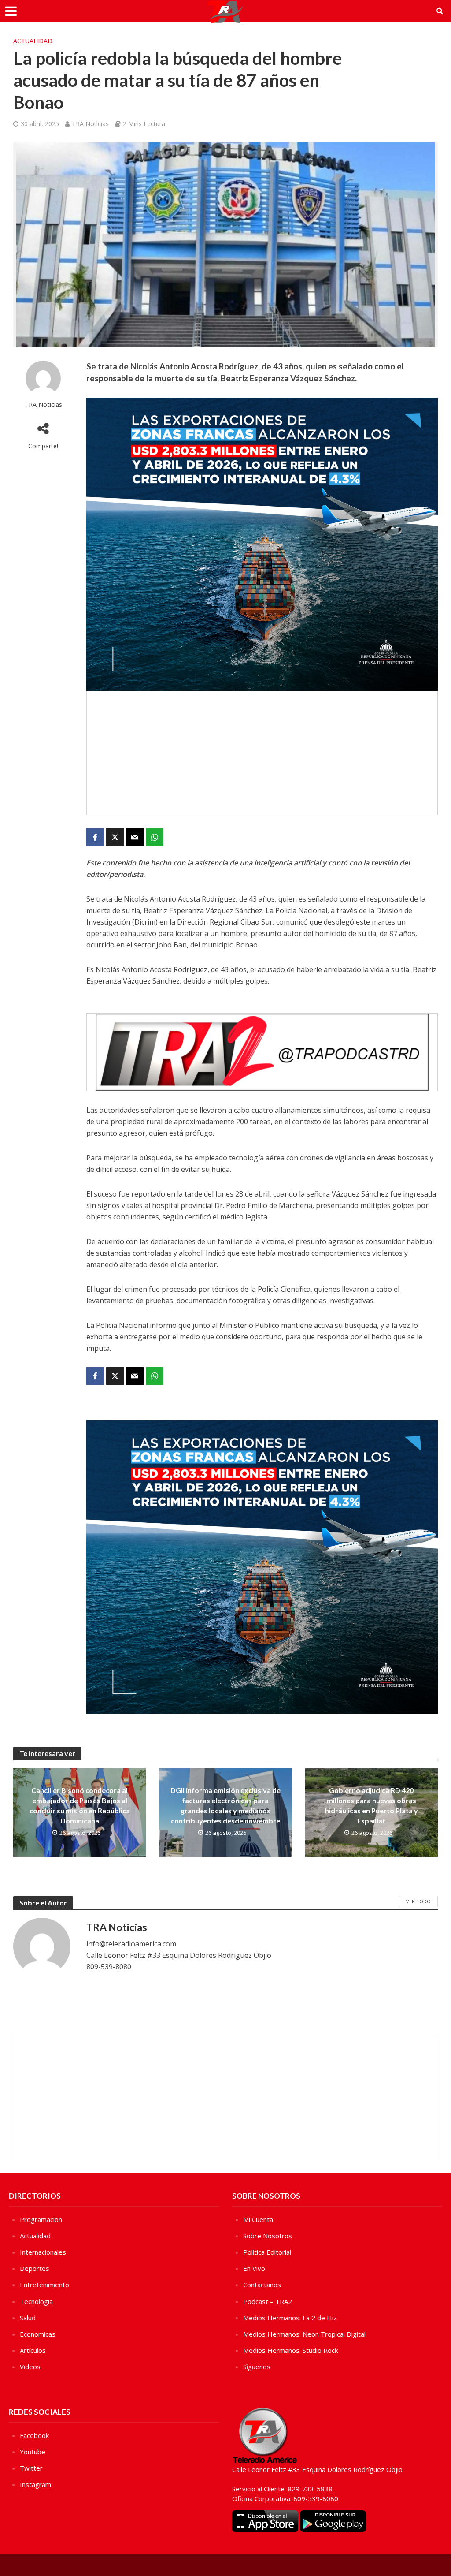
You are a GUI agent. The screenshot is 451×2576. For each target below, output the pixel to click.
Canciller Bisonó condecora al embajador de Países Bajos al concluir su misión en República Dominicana (80, 1805)
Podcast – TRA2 (268, 2301)
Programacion (41, 2219)
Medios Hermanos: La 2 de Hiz (290, 2318)
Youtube (33, 2452)
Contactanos (262, 2285)
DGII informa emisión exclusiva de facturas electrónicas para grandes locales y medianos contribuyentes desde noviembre (225, 1805)
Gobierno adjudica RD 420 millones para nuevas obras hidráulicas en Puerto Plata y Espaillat (372, 1805)
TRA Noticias (90, 124)
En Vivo (254, 2268)
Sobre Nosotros (268, 2236)
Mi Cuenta (258, 2219)
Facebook (34, 2435)
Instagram (35, 2484)
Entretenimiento (44, 2285)
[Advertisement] (262, 753)
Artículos (33, 2350)
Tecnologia (36, 2301)
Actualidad (33, 41)
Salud (28, 2318)
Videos (30, 2367)
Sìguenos (257, 2367)
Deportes (35, 2268)
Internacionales (43, 2252)
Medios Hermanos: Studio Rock (290, 2350)
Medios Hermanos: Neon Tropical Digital (304, 2334)
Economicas (38, 2334)
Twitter (31, 2468)
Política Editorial (267, 2252)
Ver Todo (418, 1901)
